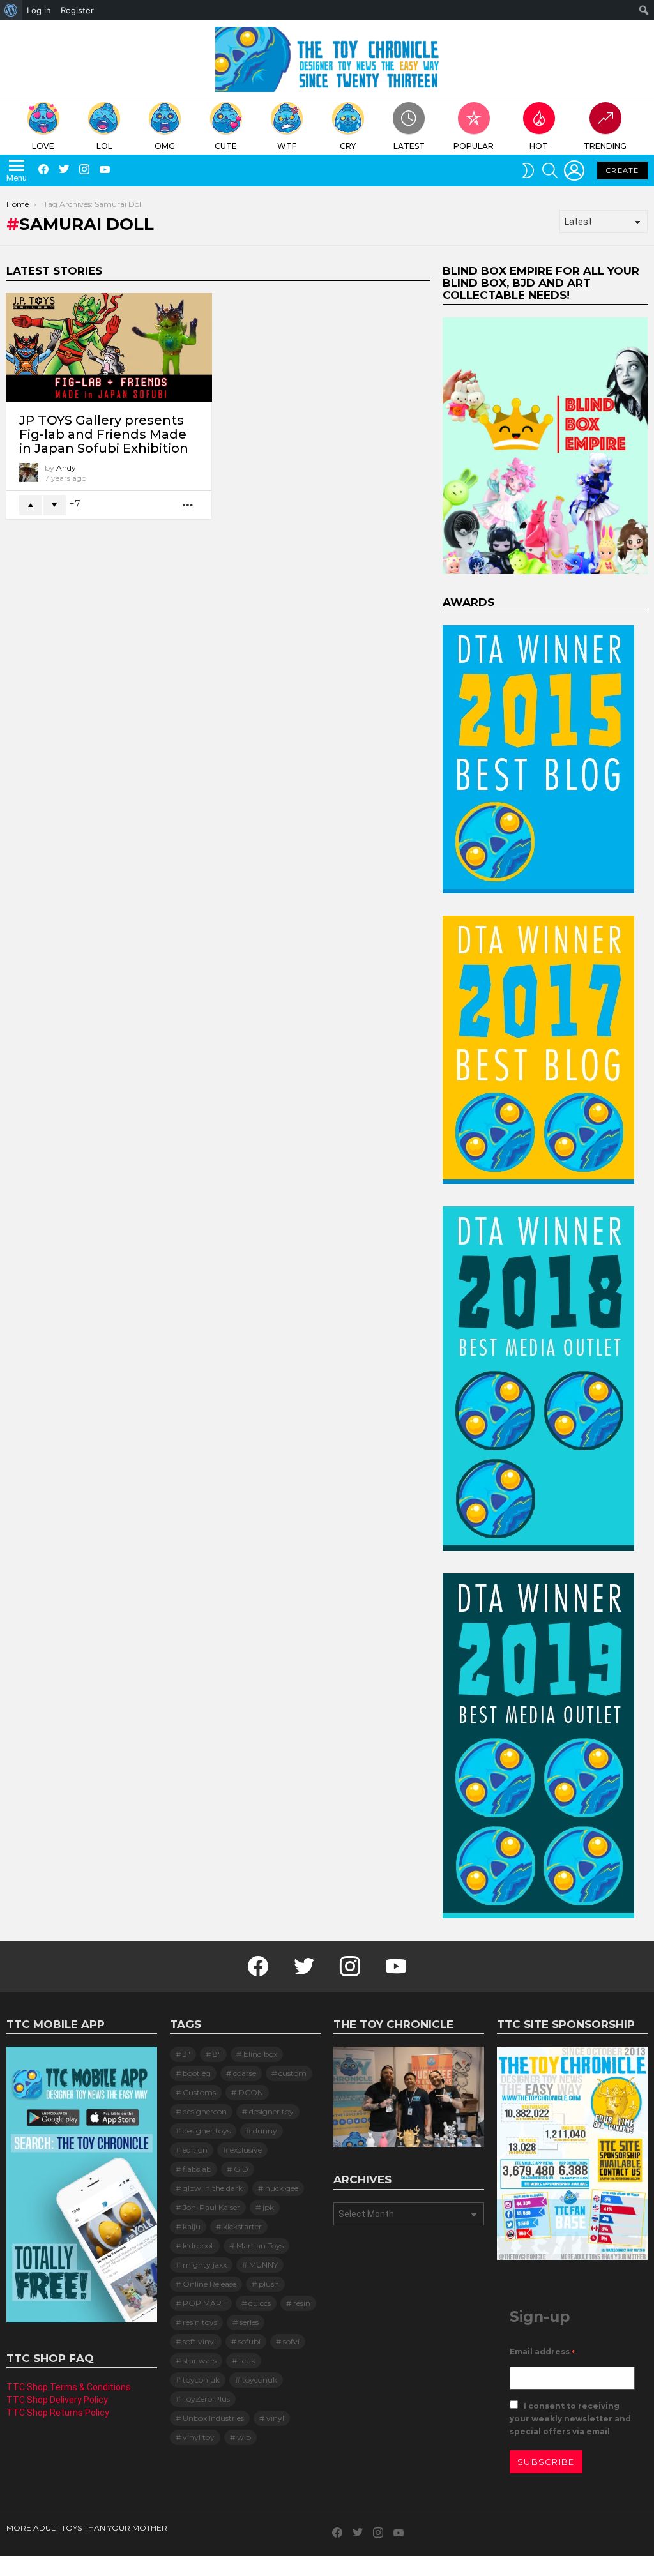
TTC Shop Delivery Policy (57, 2400)
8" (217, 2054)
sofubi (249, 2341)
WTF (287, 146)
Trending (605, 146)
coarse (245, 2073)
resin (302, 2303)
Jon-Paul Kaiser (211, 2207)
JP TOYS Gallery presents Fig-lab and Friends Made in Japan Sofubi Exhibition (104, 434)
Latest (409, 146)
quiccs (260, 2303)
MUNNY (263, 2265)
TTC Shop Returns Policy (58, 2413)
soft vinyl (199, 2341)
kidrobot (198, 2246)
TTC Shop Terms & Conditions (69, 2387)
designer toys (207, 2131)
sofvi (291, 2341)
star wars (200, 2360)
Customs (199, 2092)
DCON (251, 2092)
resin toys (200, 2322)
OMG (165, 146)
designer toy (271, 2111)
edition (195, 2150)
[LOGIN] (574, 170)
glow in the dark (213, 2188)
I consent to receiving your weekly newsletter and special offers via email (570, 2419)
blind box (260, 2054)
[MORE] (188, 505)
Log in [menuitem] (39, 10)
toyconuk (260, 2380)
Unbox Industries (213, 2418)
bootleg (197, 2073)
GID (241, 2169)
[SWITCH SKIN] (528, 170)
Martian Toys (260, 2246)
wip (244, 2437)
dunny (265, 2131)
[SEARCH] (550, 170)
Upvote (31, 505)
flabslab (197, 2169)
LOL (104, 146)
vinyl (275, 2418)
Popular (474, 146)
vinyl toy (199, 2437)
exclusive (246, 2150)
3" (186, 2054)
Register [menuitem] (77, 10)
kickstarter (242, 2226)
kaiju (192, 2226)
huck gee (282, 2188)
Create (622, 170)
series (249, 2322)
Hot (539, 146)
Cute (226, 146)
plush (269, 2284)
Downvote (54, 505)
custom (293, 2073)
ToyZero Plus (206, 2399)
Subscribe (546, 2462)
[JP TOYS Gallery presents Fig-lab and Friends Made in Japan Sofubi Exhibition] (109, 347)
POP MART (204, 2303)
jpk (268, 2207)
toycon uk (201, 2380)
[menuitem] (11, 10)
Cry (348, 146)
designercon (205, 2111)
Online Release (209, 2284)
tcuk (247, 2360)
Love (43, 146)
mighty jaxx (205, 2265)
